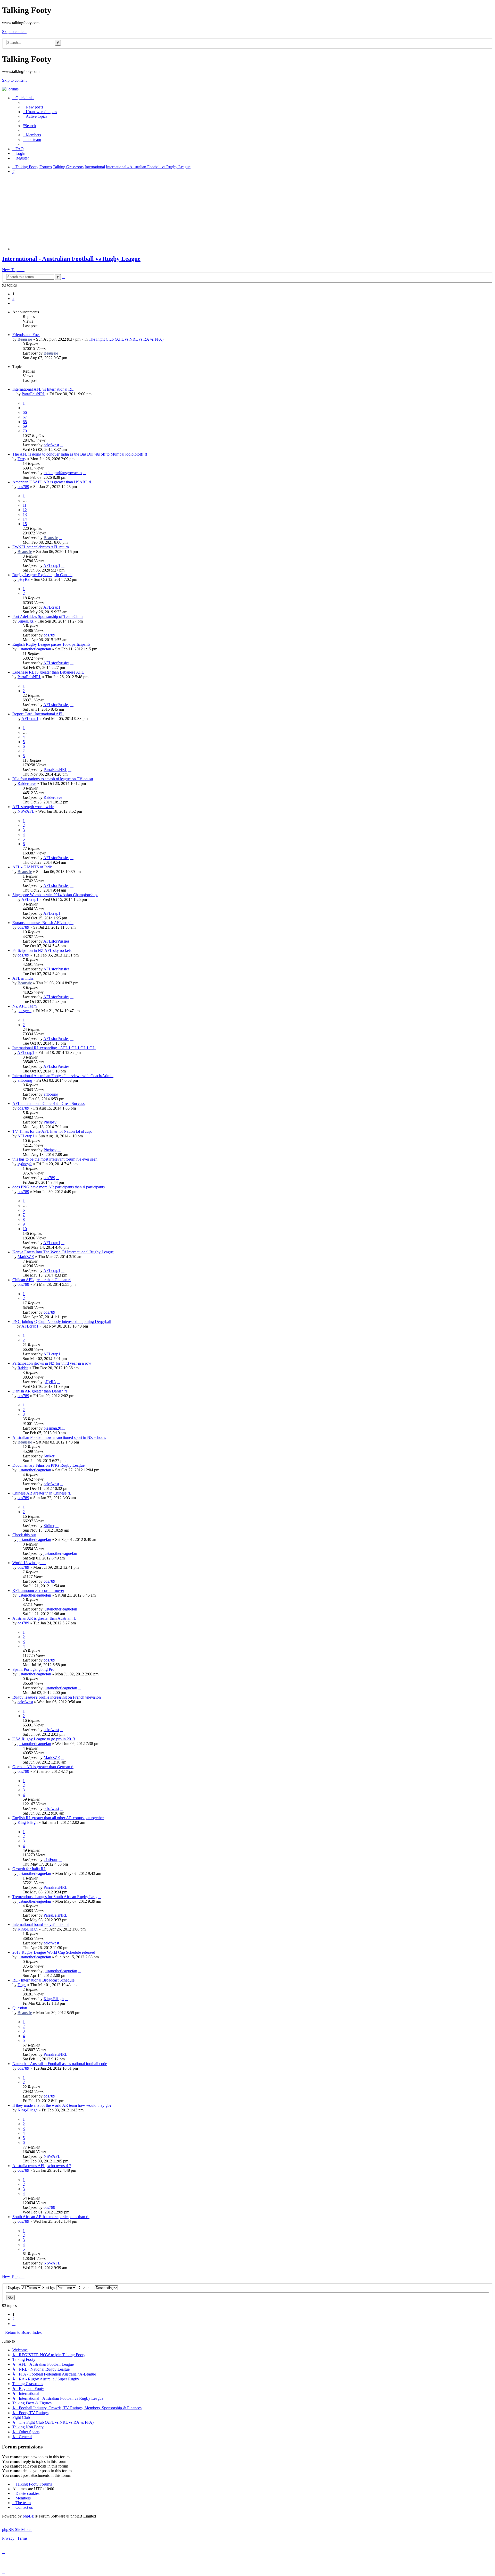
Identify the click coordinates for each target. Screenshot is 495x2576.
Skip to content (14, 32)
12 (25, 510)
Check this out (24, 1535)
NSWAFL (26, 811)
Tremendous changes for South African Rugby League (57, 1897)
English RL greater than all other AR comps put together (58, 1818)
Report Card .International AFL (38, 714)
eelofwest (51, 445)
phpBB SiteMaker (17, 2529)
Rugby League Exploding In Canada (42, 575)
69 (25, 426)
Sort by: (49, 2288)
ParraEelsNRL (34, 394)
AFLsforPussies (56, 663)
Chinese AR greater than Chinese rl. (42, 1493)
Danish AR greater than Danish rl (40, 1391)
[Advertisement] (253, 214)
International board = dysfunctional (41, 1924)
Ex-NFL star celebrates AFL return (41, 547)
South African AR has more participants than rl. (51, 2217)
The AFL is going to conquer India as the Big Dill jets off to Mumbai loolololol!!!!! (80, 454)
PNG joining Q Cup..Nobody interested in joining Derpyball (62, 1321)
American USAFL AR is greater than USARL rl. (52, 482)
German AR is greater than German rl (43, 1767)
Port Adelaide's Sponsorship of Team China (48, 616)
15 (25, 524)
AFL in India (23, 978)
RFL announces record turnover (38, 1591)
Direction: (86, 2288)
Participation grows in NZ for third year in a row (52, 1363)
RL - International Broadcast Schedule (43, 1980)
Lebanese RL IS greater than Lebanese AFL (48, 672)
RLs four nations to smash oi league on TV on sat (53, 779)
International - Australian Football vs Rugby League (71, 259)
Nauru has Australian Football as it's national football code (60, 2064)
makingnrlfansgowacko (63, 473)
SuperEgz (26, 621)
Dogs (22, 1985)
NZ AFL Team (24, 1006)
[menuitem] (33, 107)
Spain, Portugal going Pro (33, 1669)
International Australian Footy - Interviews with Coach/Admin (63, 1076)
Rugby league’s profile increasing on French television (57, 1697)
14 (25, 519)
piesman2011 (54, 1428)
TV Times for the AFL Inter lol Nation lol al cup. (52, 1131)
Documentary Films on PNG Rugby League (48, 1465)
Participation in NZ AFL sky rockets (42, 950)
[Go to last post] (61, 353)
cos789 (23, 487)
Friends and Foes (26, 335)
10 (25, 1229)
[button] (14, 303)
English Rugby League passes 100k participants (51, 644)
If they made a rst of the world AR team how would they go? (62, 2105)
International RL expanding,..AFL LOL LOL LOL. (54, 1048)
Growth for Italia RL (29, 1869)
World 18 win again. (29, 1563)
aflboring (25, 1080)
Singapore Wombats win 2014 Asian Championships (55, 895)
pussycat (24, 1011)
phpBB (29, 2516)
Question (20, 2008)
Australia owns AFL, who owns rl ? (42, 2166)
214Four (51, 1860)
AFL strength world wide (33, 807)
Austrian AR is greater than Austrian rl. (44, 1618)
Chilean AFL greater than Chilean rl (42, 1280)
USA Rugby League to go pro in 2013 (44, 1739)
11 (25, 505)
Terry (22, 459)
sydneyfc (25, 1164)
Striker (49, 1456)
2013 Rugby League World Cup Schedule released (54, 1952)
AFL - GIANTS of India (32, 867)
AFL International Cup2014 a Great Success (48, 1104)
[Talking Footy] (10, 89)
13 (25, 514)
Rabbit (23, 1368)
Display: (14, 2288)
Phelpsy (50, 1122)
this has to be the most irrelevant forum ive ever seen (55, 1159)
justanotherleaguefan (34, 649)
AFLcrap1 (52, 565)
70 (25, 431)
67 (25, 417)
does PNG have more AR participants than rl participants (59, 1187)
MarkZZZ (26, 1257)
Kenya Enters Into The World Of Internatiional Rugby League (63, 1252)
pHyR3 (24, 579)
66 (25, 412)
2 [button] (13, 299)
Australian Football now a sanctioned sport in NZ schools (59, 1437)
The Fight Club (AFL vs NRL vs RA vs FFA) (126, 339)
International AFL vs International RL (43, 389)
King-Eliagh (28, 1822)
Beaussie (25, 339)
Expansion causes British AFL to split (43, 923)
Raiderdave (27, 783)
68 (25, 422)
